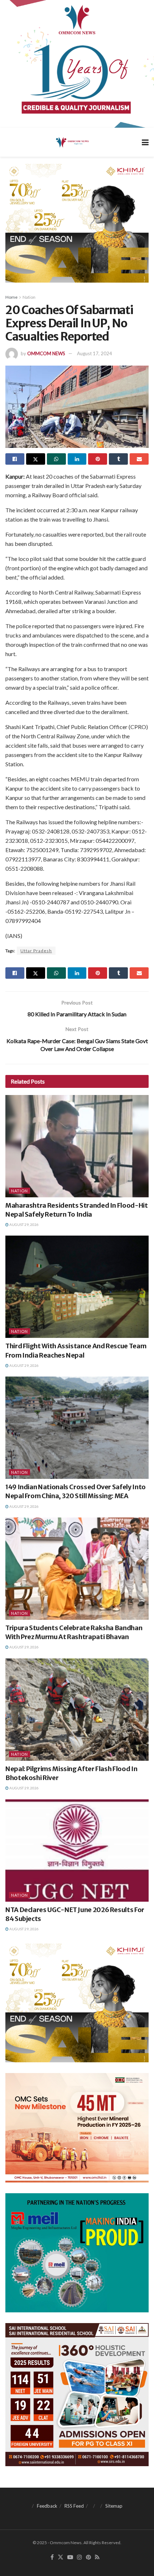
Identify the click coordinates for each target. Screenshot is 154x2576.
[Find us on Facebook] (52, 2557)
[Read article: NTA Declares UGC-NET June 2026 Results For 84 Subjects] (77, 1851)
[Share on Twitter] (36, 459)
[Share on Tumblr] (118, 459)
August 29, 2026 (24, 1225)
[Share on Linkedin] (77, 459)
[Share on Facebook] (15, 459)
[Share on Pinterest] (98, 459)
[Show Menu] (145, 142)
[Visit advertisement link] (77, 64)
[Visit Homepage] (72, 142)
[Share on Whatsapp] (56, 459)
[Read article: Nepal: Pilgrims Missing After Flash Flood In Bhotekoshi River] (77, 1710)
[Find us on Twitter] (61, 2557)
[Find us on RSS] (97, 2557)
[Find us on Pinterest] (88, 2557)
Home (11, 297)
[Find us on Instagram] (80, 2557)
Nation (29, 297)
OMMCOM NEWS (46, 353)
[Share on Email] (139, 459)
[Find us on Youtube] (70, 2557)
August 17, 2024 (95, 353)
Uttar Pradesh (36, 951)
